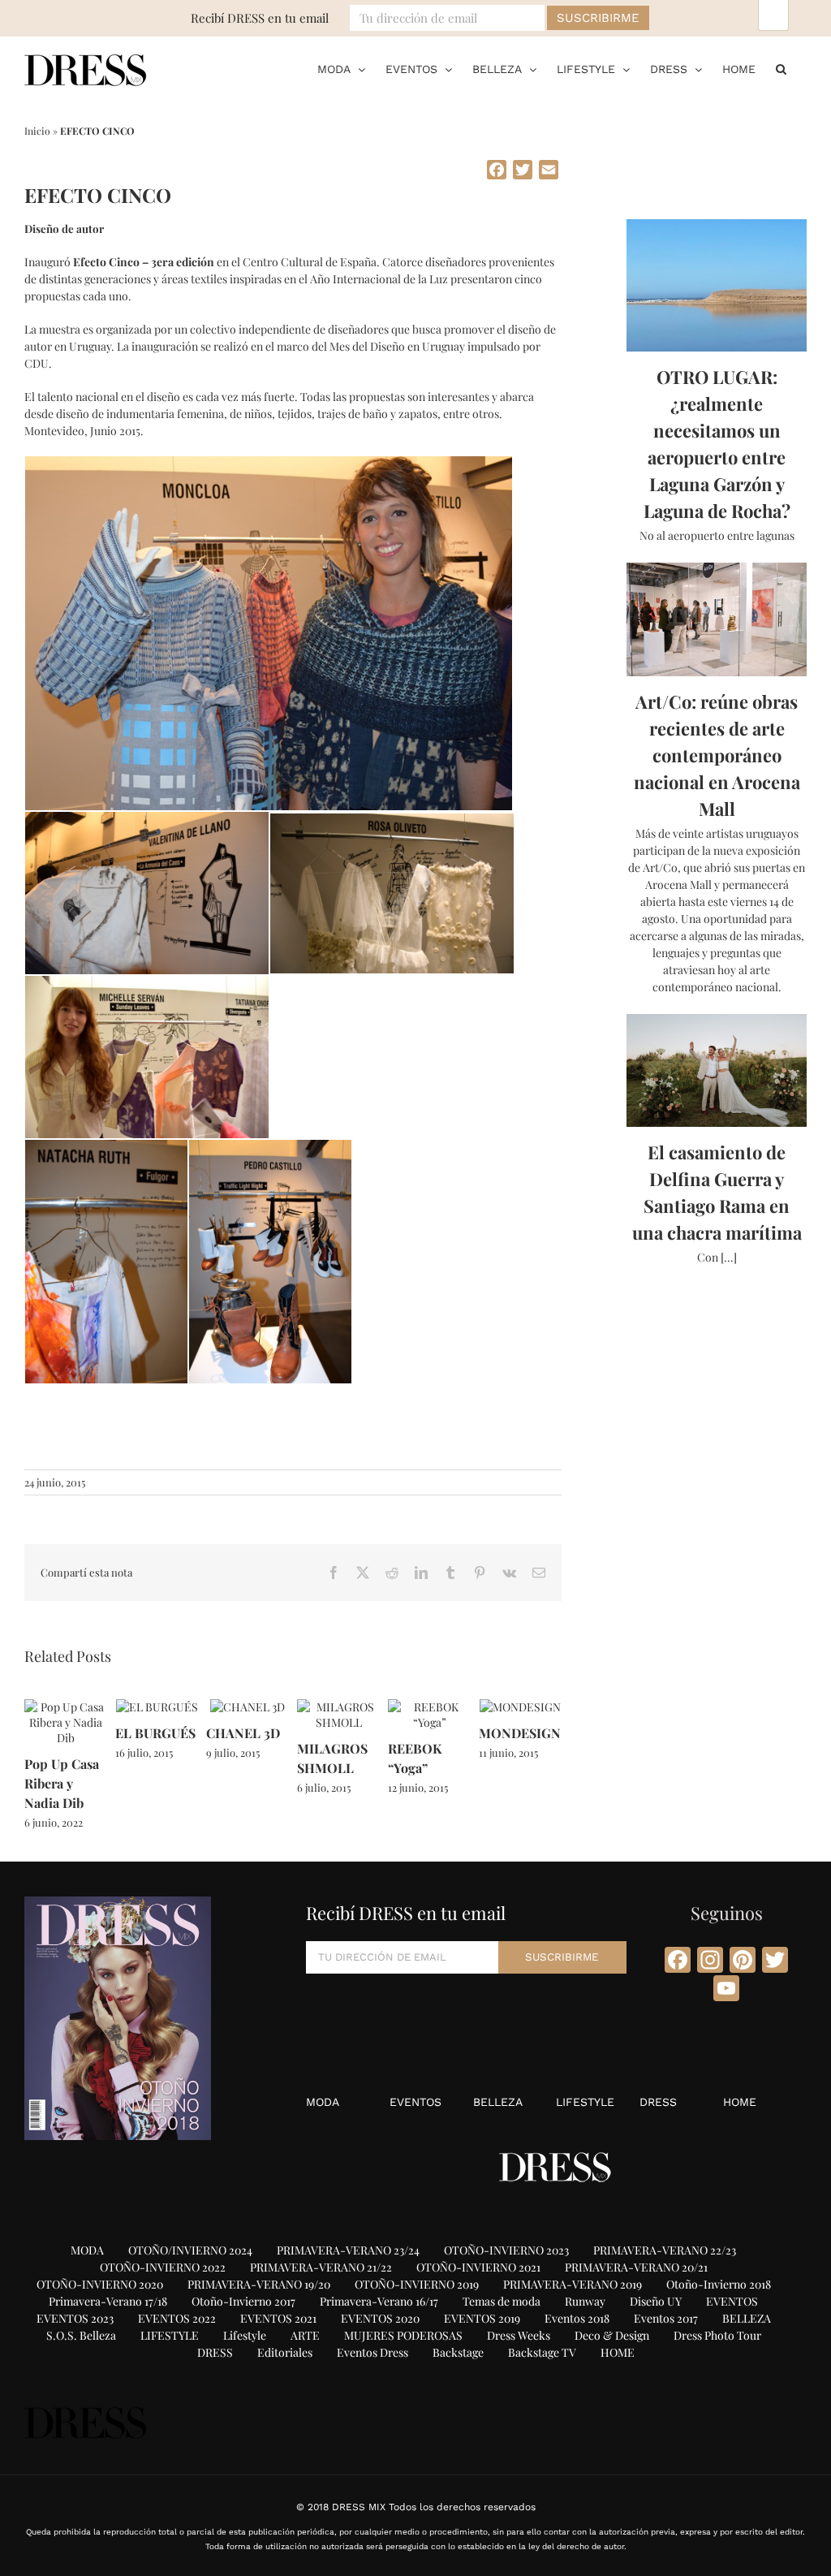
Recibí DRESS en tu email (260, 18)
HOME (740, 2102)
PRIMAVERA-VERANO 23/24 (348, 2250)
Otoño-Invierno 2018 (719, 2284)
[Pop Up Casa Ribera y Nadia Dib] (66, 1707)
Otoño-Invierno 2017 (243, 2301)
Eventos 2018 (577, 2318)
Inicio (37, 131)
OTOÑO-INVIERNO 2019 (417, 2284)
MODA (323, 2102)
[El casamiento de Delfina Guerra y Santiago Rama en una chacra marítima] (717, 1071)
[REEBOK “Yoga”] (429, 1707)
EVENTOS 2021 (278, 2318)
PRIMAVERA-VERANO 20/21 (636, 2267)
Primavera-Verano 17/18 (108, 2301)
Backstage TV (542, 2352)
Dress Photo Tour (717, 2335)
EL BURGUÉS (155, 1733)
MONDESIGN (520, 1733)
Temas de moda (502, 2301)
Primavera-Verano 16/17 (379, 2301)
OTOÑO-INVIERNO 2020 (100, 2284)
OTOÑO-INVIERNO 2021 (478, 2267)
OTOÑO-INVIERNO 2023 (506, 2250)
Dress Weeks (519, 2335)
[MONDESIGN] (520, 1707)
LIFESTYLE (585, 2102)
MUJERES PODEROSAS (403, 2335)
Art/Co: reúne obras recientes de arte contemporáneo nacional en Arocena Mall (717, 755)
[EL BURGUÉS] (157, 1707)
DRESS (658, 2102)
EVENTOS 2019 (482, 2318)
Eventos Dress (372, 2352)
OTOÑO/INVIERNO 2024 (190, 2250)
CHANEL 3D (243, 1733)
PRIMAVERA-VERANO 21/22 (321, 2267)
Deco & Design (612, 2335)
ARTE (305, 2335)
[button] (781, 69)
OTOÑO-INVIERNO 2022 (163, 2267)
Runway (585, 2301)
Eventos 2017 (666, 2318)
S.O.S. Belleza (81, 2335)
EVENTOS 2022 (177, 2318)
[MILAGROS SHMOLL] (338, 1707)
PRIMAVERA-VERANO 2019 (573, 2284)
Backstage (458, 2352)
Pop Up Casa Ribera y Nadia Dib (62, 1783)
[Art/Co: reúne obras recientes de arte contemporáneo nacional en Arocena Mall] (717, 619)
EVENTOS (415, 2102)
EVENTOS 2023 (75, 2318)
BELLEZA (498, 2102)
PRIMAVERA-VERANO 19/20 (259, 2284)
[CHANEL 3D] (248, 1707)
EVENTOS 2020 (380, 2318)
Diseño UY (656, 2301)
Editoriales (285, 2352)
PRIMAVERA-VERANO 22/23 (665, 2250)
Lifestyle (245, 2335)
